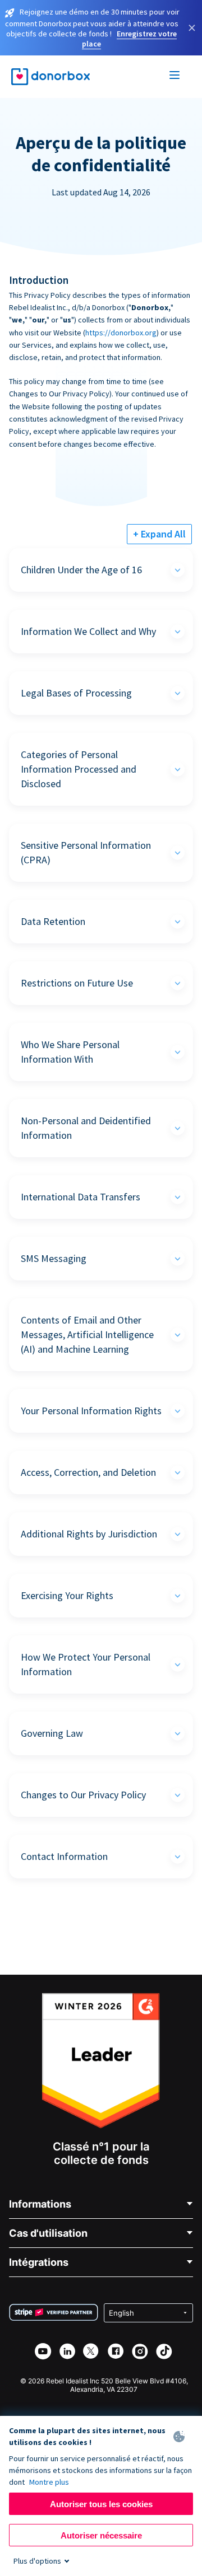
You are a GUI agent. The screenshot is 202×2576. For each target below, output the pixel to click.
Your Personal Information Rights (91, 1411)
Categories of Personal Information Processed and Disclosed (79, 769)
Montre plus (49, 2482)
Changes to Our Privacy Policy (83, 1795)
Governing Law (52, 1733)
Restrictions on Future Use (77, 983)
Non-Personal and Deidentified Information (86, 1128)
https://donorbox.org (121, 333)
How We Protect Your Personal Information (86, 1664)
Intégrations (39, 2262)
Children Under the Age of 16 (81, 570)
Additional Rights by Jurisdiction (89, 1534)
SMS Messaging (54, 1258)
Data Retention (53, 921)
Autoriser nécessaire (101, 2535)
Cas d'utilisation (48, 2233)
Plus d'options (37, 2561)
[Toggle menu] (175, 77)
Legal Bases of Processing (76, 693)
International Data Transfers (81, 1197)
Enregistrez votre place (129, 39)
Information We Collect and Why (88, 631)
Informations (40, 2204)
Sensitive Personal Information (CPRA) (86, 852)
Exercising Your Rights (67, 1595)
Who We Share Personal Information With (70, 1052)
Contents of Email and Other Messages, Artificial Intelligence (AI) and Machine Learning (87, 1334)
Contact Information (64, 1856)
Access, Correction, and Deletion (88, 1472)
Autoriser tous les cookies (101, 2504)
